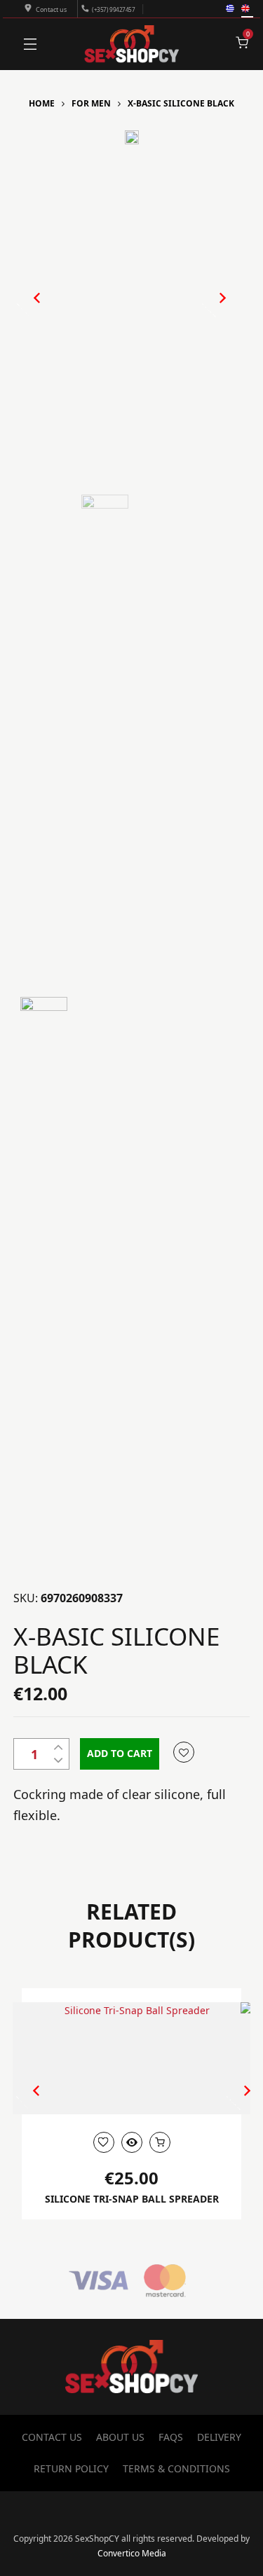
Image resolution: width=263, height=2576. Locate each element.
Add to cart (120, 1753)
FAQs (171, 2437)
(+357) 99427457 (113, 9)
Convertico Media (132, 2553)
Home (42, 103)
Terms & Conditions (176, 2468)
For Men (91, 103)
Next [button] (208, 309)
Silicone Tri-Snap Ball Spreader (132, 2199)
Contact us (51, 9)
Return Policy (71, 2468)
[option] (132, 137)
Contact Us (52, 2437)
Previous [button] (30, 309)
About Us (120, 2437)
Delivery (219, 2437)
